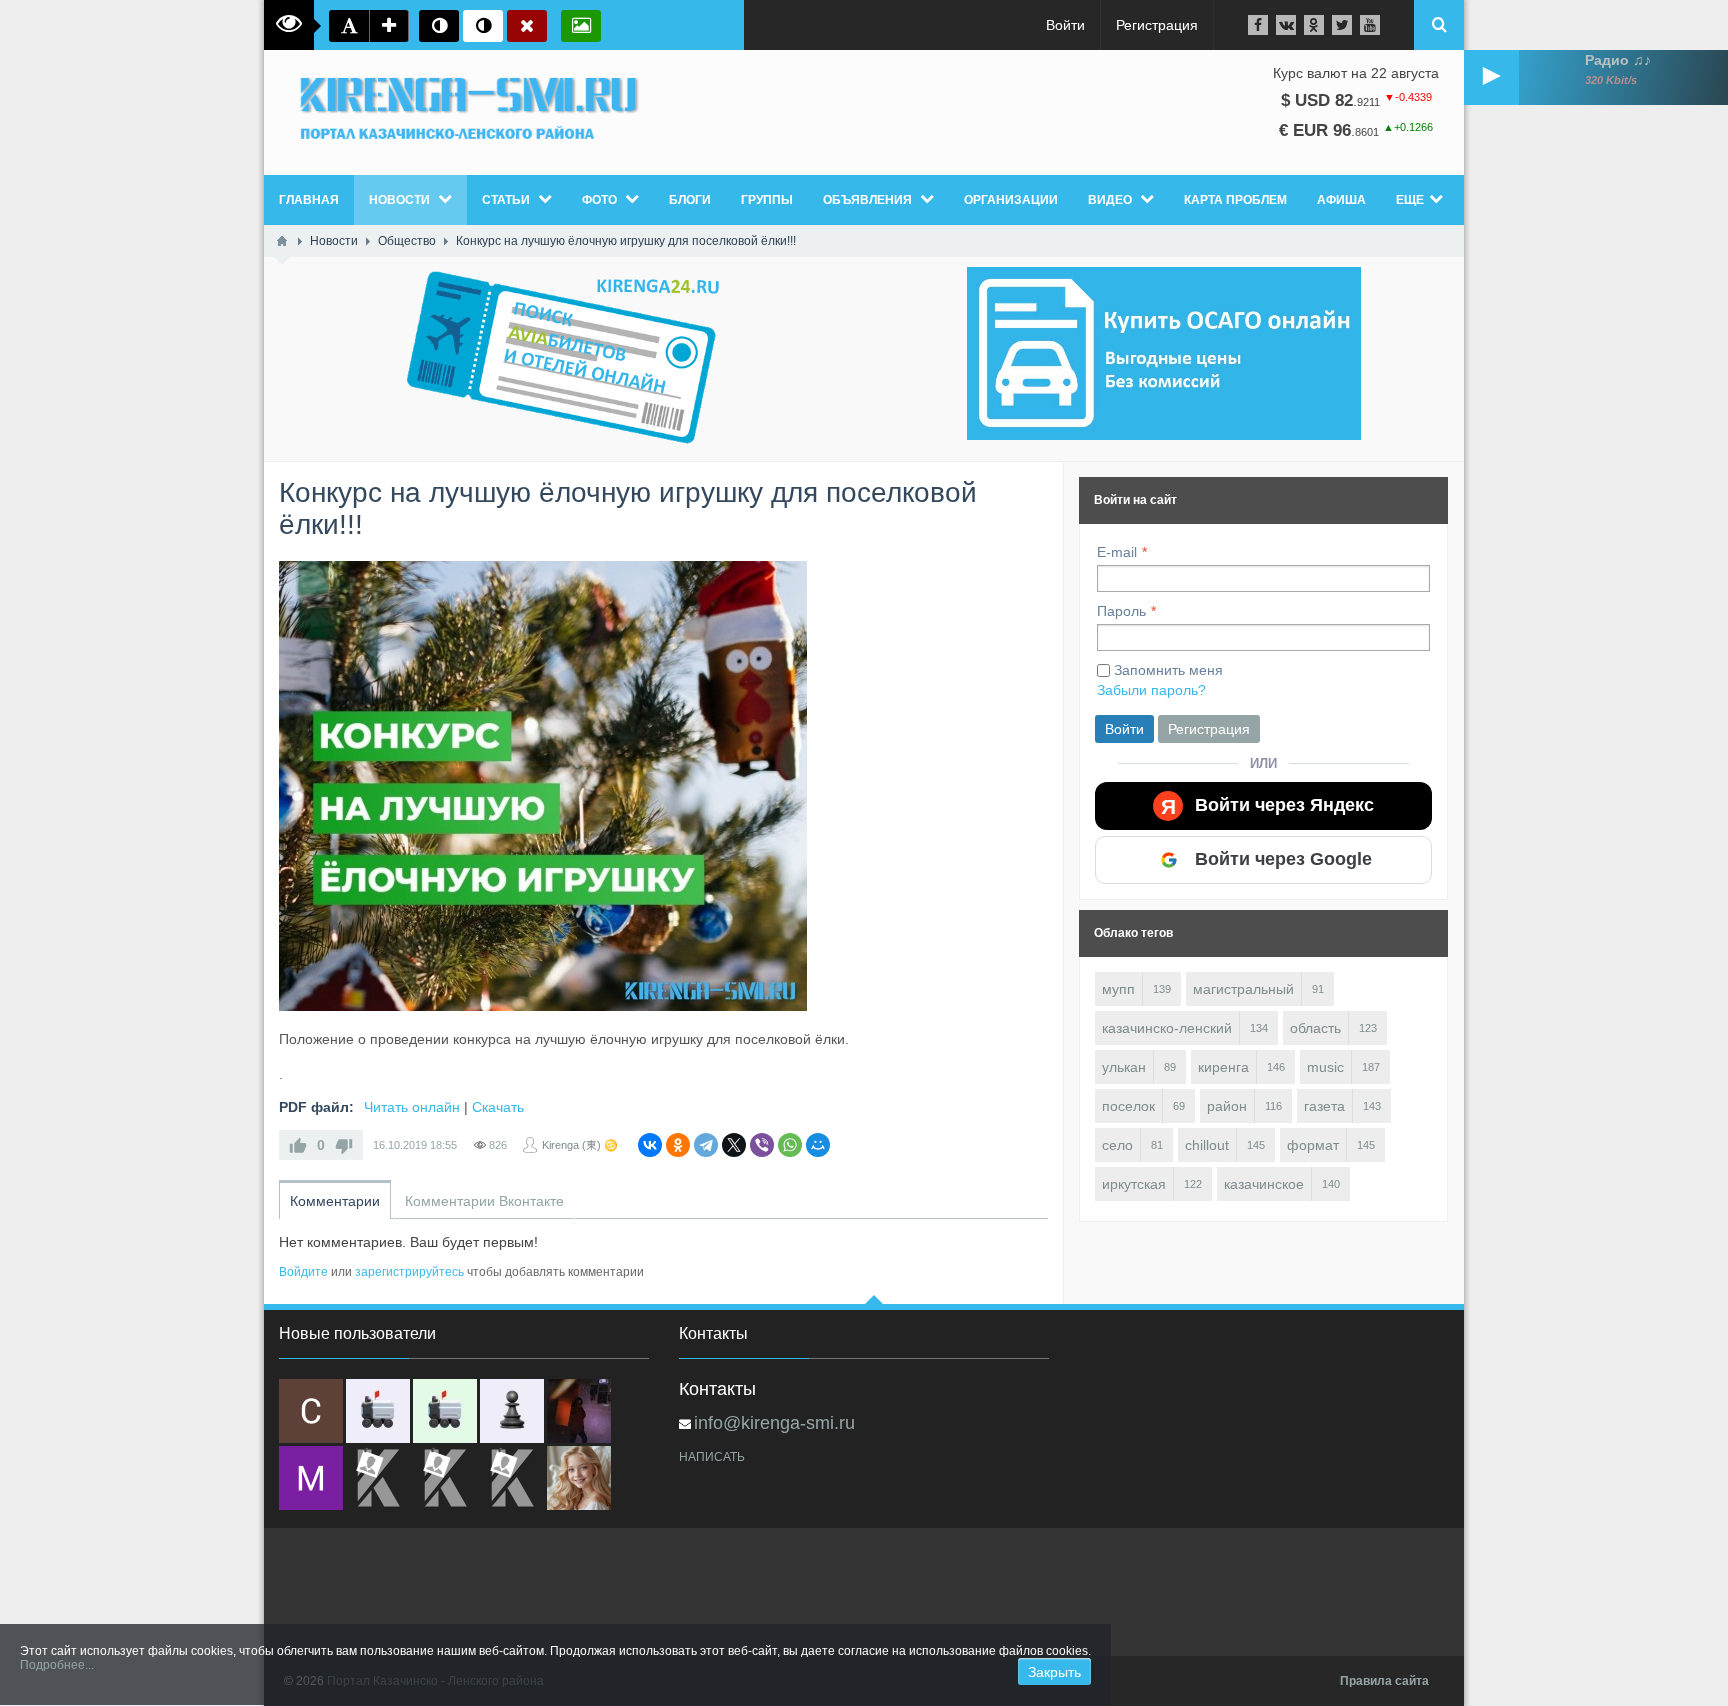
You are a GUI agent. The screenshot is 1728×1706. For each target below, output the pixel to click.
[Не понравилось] (344, 1145)
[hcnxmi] (445, 1411)
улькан (1124, 1067)
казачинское (1264, 1184)
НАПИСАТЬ (712, 1457)
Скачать (498, 1107)
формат (1313, 1145)
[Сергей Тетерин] (311, 1411)
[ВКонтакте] (650, 1145)
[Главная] (282, 241)
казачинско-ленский (1167, 1028)
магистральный (1243, 989)
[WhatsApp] (790, 1145)
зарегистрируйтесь (409, 1272)
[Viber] (762, 1145)
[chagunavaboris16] (512, 1411)
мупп (1118, 989)
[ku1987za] (378, 1411)
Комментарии (335, 1201)
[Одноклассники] (678, 1145)
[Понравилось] (298, 1145)
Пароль (1121, 611)
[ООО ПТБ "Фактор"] (445, 1478)
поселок (1128, 1106)
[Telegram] (706, 1145)
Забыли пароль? (1151, 690)
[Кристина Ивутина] (512, 1478)
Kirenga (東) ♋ (580, 1145)
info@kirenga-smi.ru (774, 1423)
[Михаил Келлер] (311, 1478)
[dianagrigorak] (579, 1411)
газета (1324, 1106)
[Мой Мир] (818, 1145)
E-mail (1117, 552)
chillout (1207, 1145)
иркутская (1134, 1184)
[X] (734, 1145)
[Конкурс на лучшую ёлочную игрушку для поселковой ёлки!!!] (543, 786)
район (1227, 1106)
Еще (1410, 200)
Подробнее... (57, 1665)
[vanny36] (579, 1478)
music (1325, 1067)
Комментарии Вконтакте (484, 1201)
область (1315, 1028)
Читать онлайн (412, 1107)
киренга (1223, 1067)
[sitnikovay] (378, 1478)
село (1117, 1145)
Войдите (303, 1272)
